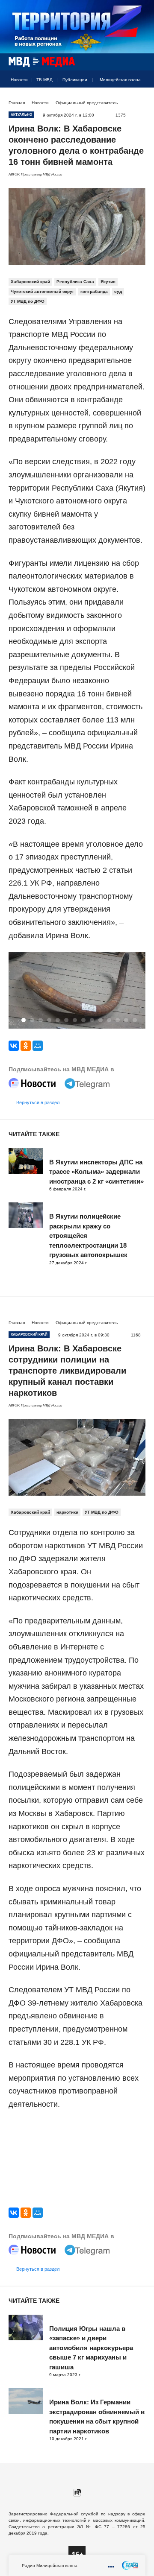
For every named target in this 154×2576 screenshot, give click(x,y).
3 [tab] (41, 1020)
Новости (19, 80)
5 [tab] (58, 1020)
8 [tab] (83, 1020)
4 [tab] (49, 1020)
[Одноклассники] (26, 1046)
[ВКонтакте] (14, 1046)
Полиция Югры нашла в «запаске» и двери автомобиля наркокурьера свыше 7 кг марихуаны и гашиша (91, 2348)
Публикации (75, 80)
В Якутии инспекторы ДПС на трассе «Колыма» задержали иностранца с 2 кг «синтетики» (96, 1172)
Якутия (108, 282)
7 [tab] (75, 1020)
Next (136, 991)
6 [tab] (66, 1020)
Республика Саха (75, 282)
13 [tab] (126, 1020)
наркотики (67, 1512)
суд (118, 291)
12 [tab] (118, 1020)
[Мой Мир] (38, 1046)
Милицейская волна (120, 80)
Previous (18, 991)
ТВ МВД (44, 80)
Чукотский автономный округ (42, 291)
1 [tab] (24, 1020)
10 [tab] (101, 1020)
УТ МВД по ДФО (28, 301)
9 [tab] (92, 1020)
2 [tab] (32, 1020)
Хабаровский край (30, 282)
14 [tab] (135, 1020)
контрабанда (94, 291)
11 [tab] (109, 1020)
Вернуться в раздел (38, 1102)
